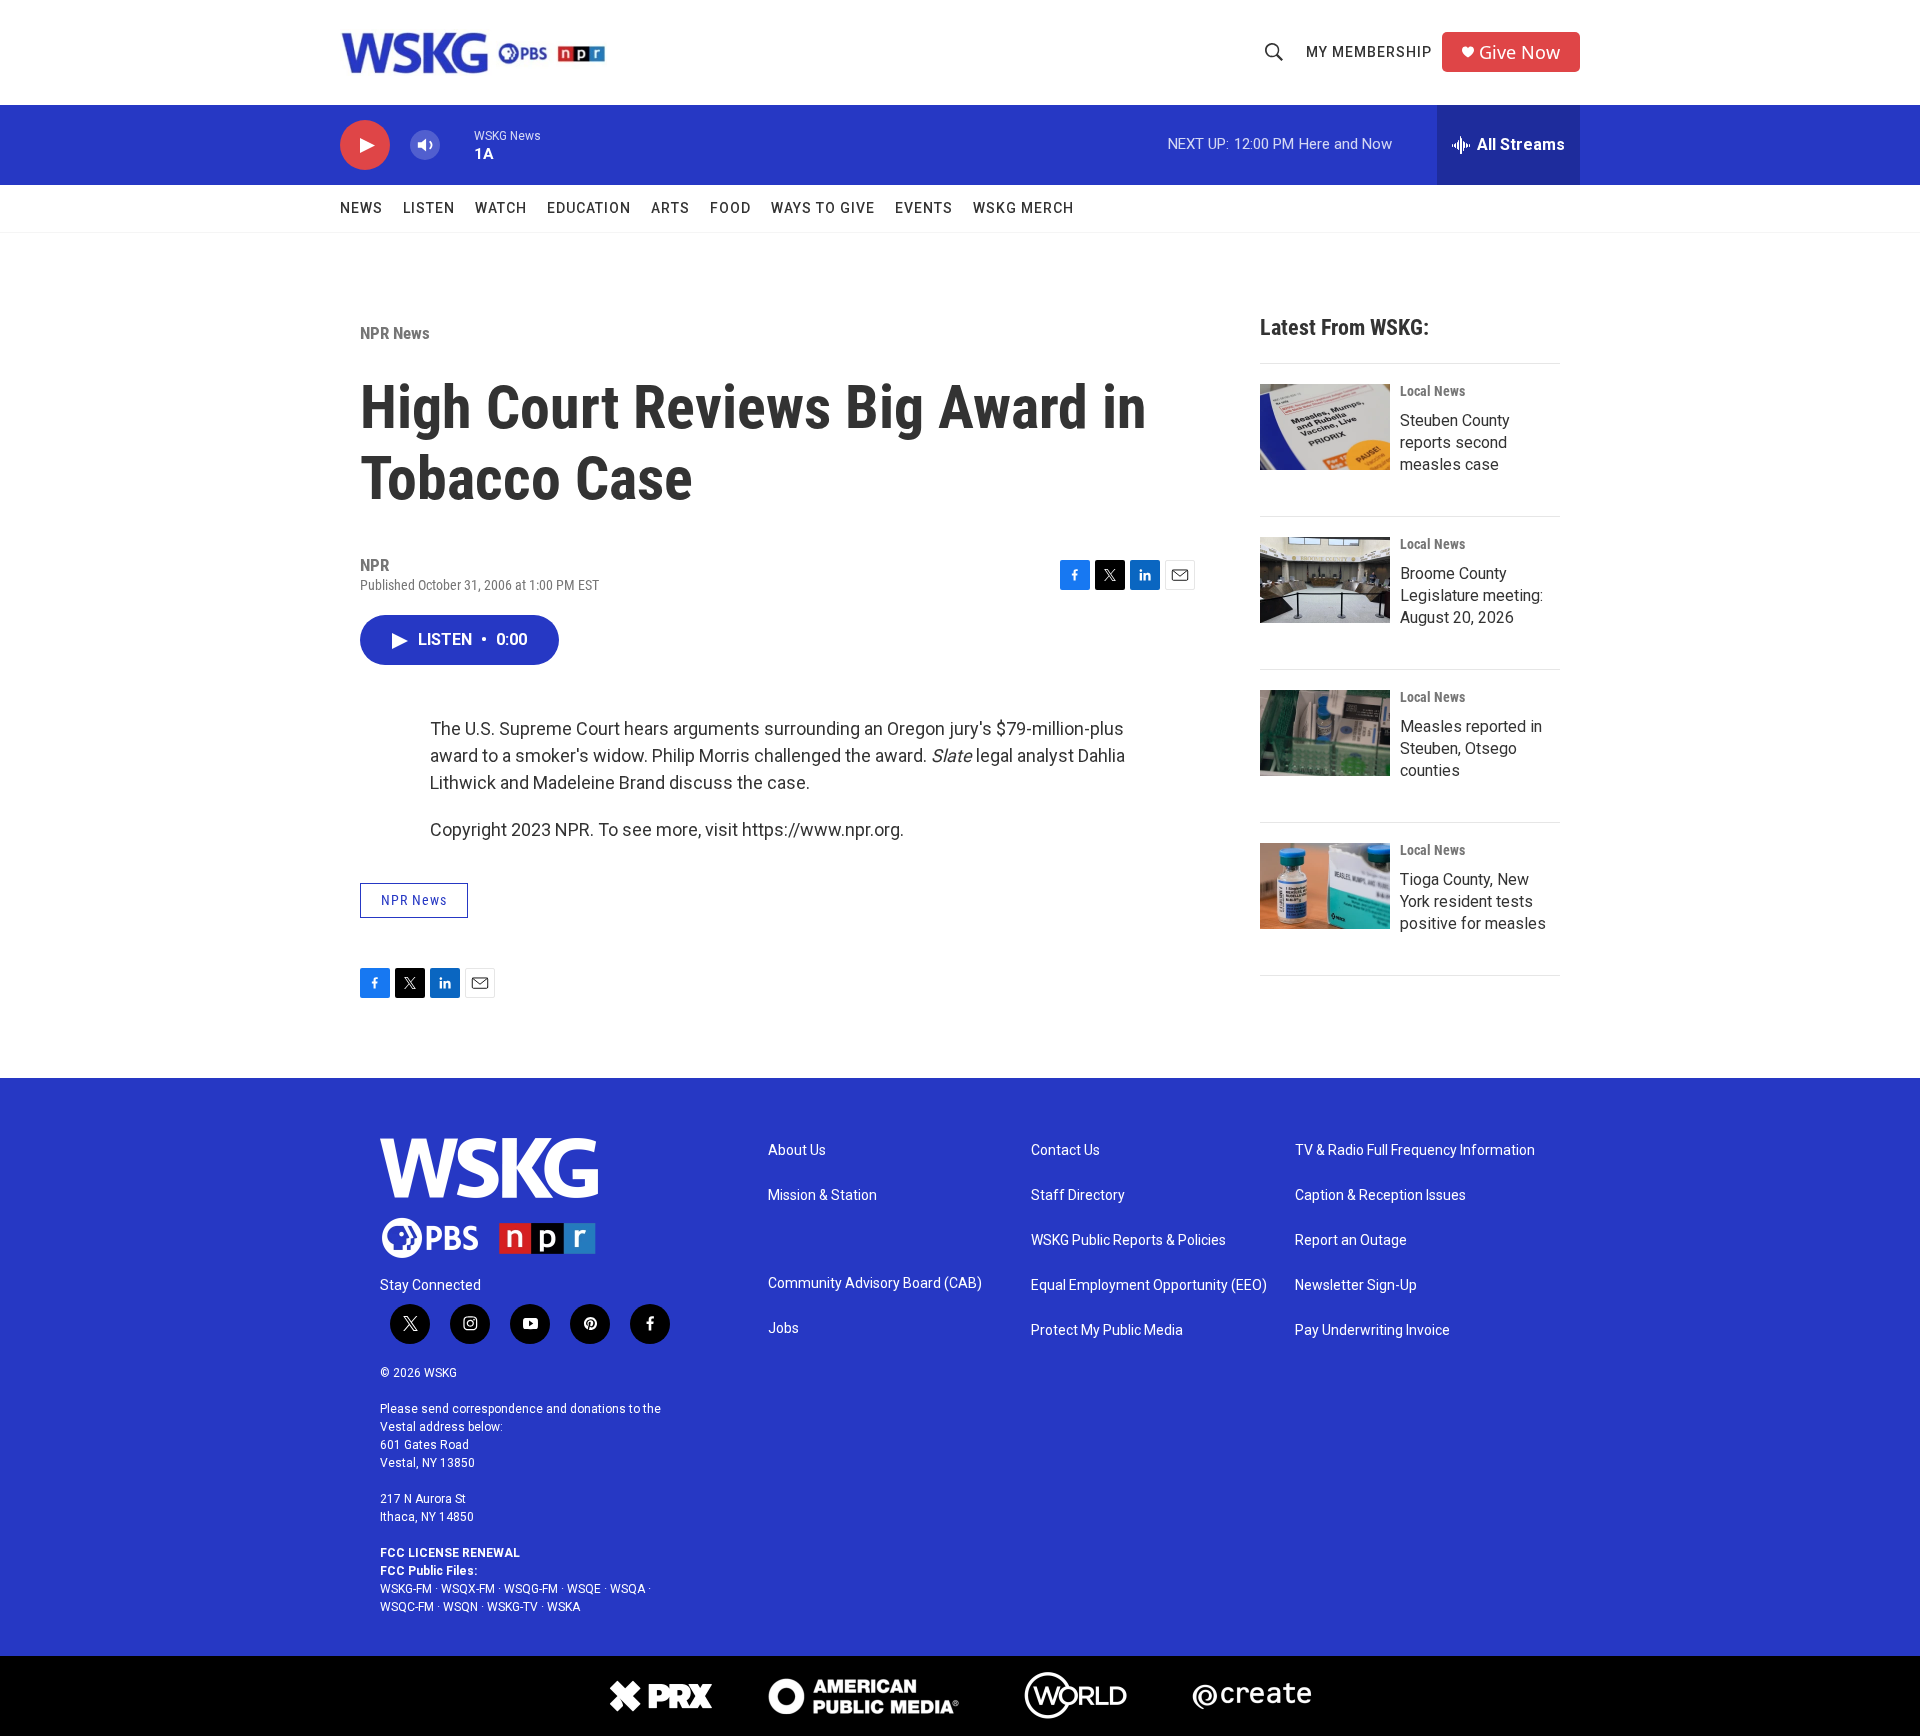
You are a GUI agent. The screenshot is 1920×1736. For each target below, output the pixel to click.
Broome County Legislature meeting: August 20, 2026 (1471, 595)
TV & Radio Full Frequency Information (1415, 1150)
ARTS (670, 208)
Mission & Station (822, 1195)
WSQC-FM (407, 1607)
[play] (365, 145)
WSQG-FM (531, 1589)
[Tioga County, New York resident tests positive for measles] (1325, 886)
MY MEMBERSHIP (1369, 52)
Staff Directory (1078, 1195)
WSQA (627, 1589)
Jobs (783, 1328)
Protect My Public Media (1107, 1330)
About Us (797, 1150)
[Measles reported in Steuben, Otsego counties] (1325, 733)
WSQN (460, 1607)
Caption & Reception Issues (1380, 1195)
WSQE (584, 1589)
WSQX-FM (468, 1589)
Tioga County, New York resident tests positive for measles (1473, 901)
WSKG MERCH (1023, 208)
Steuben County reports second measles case (1455, 442)
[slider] (457, 144)
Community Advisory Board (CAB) (875, 1283)
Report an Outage (1351, 1240)
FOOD (730, 208)
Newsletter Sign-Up (1356, 1285)
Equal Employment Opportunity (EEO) (1149, 1285)
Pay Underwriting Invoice (1372, 1330)
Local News (1432, 391)
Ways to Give (823, 208)
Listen (429, 208)
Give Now (1519, 52)
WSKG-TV (512, 1607)
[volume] (425, 145)
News (361, 208)
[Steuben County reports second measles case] (1325, 427)
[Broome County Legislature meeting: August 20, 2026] (1325, 580)
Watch (501, 208)
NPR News (395, 333)
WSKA (563, 1607)
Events (924, 208)
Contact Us (1065, 1150)
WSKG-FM (406, 1589)
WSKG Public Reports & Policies (1128, 1240)
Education (589, 208)
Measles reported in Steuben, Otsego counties (1471, 748)
